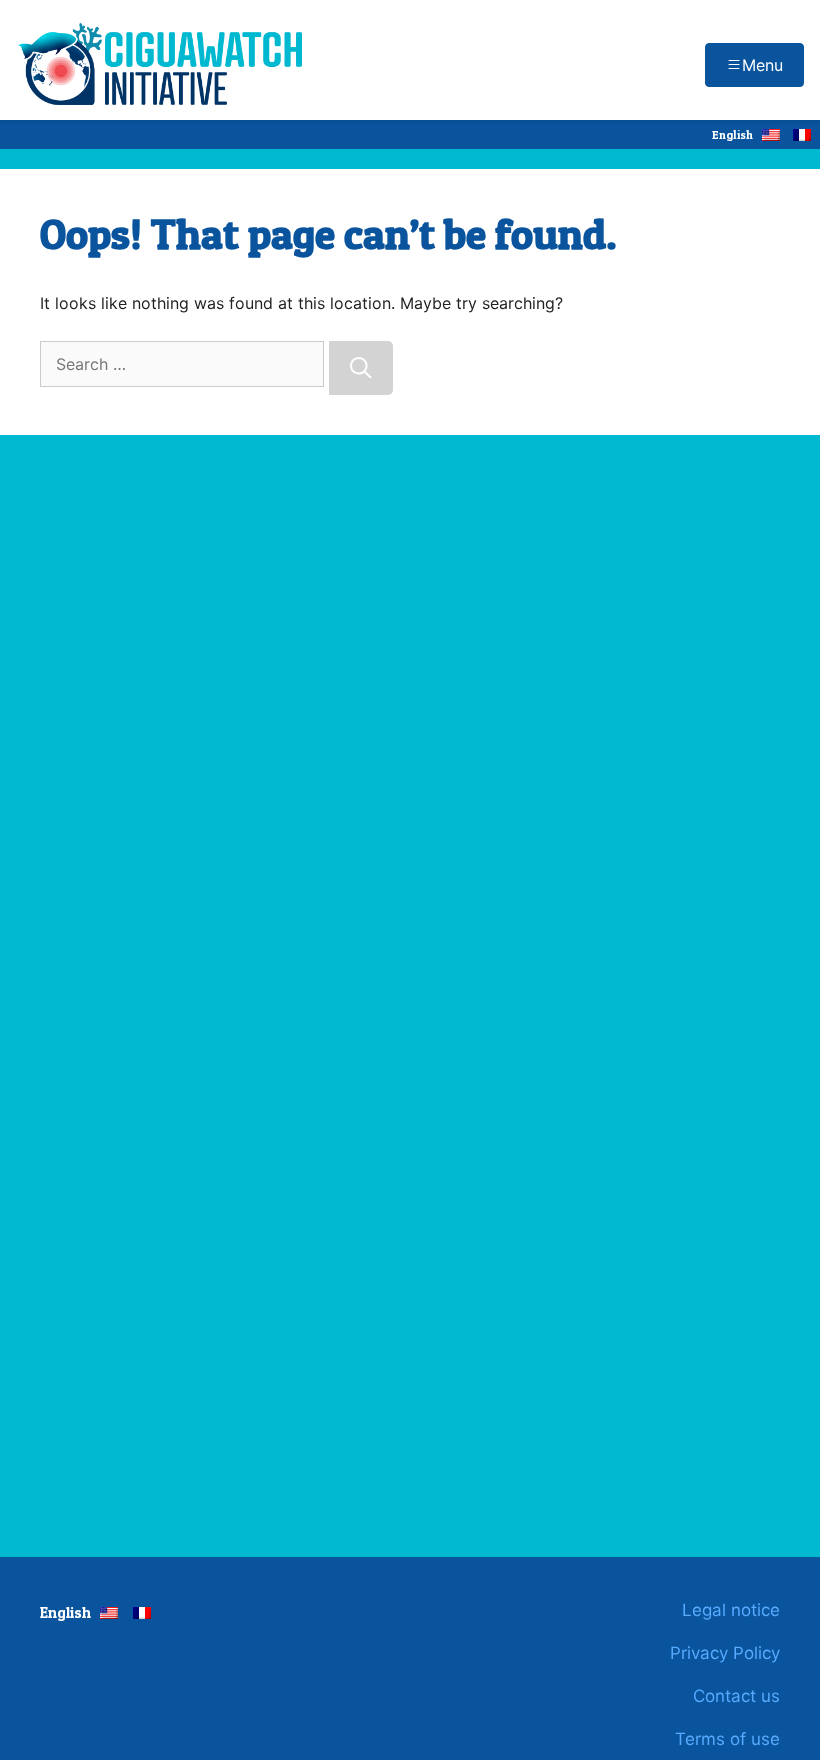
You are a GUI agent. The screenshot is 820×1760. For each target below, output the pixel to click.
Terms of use (727, 1739)
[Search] (361, 368)
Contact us (736, 1696)
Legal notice (731, 1610)
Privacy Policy (725, 1653)
